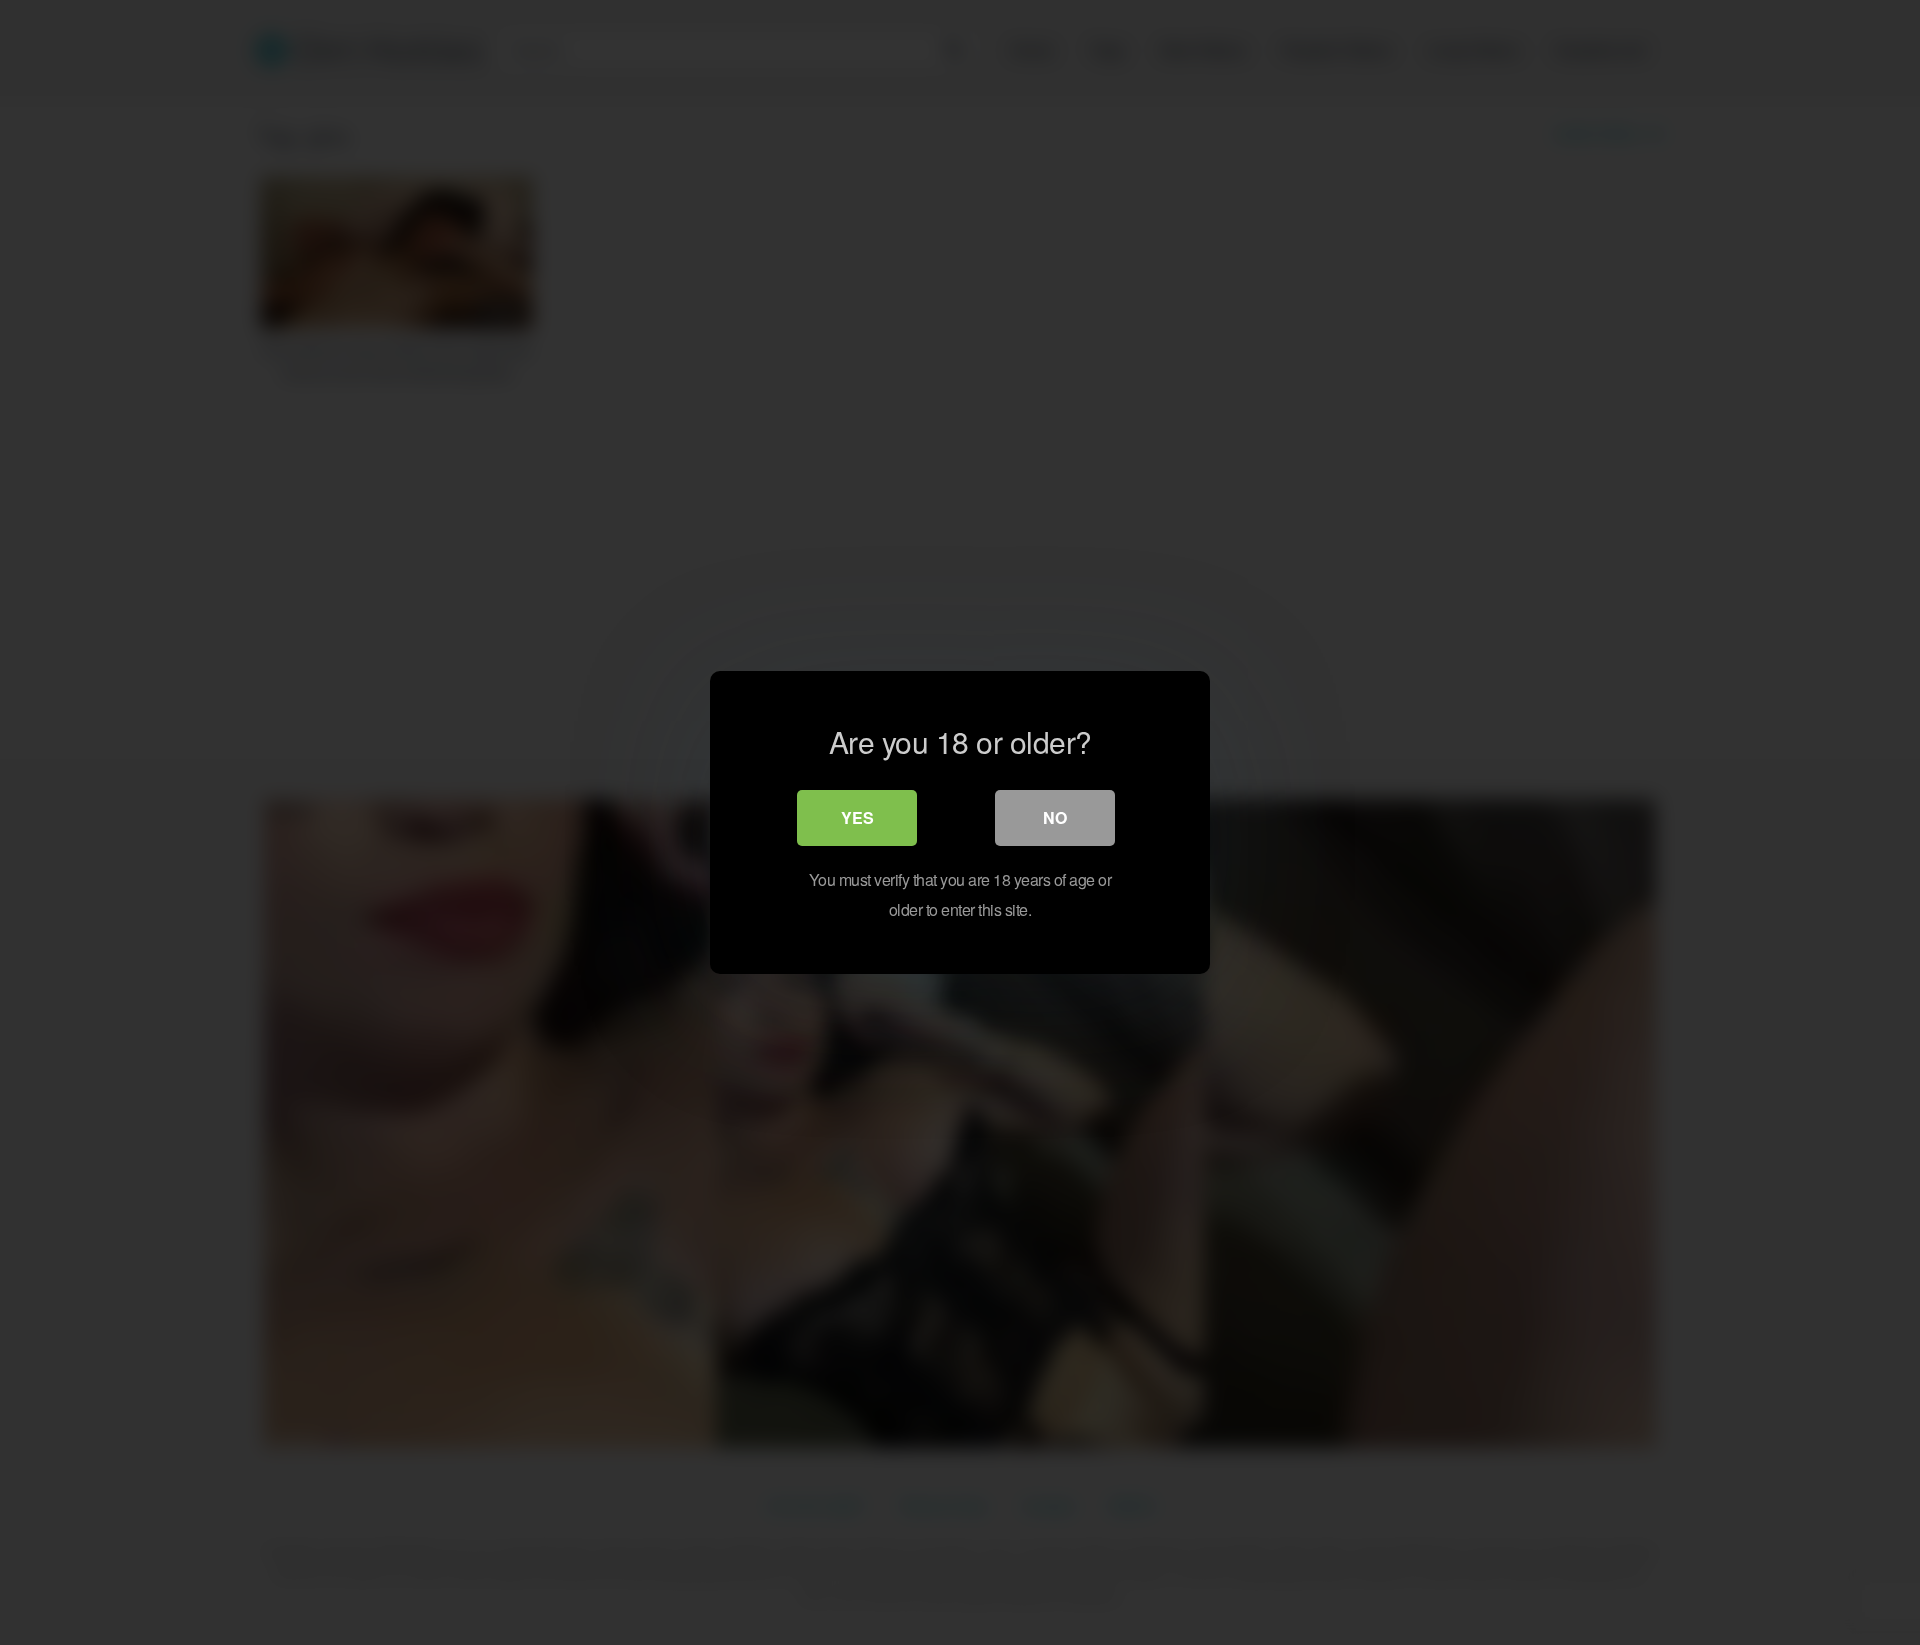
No (1055, 817)
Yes (857, 817)
